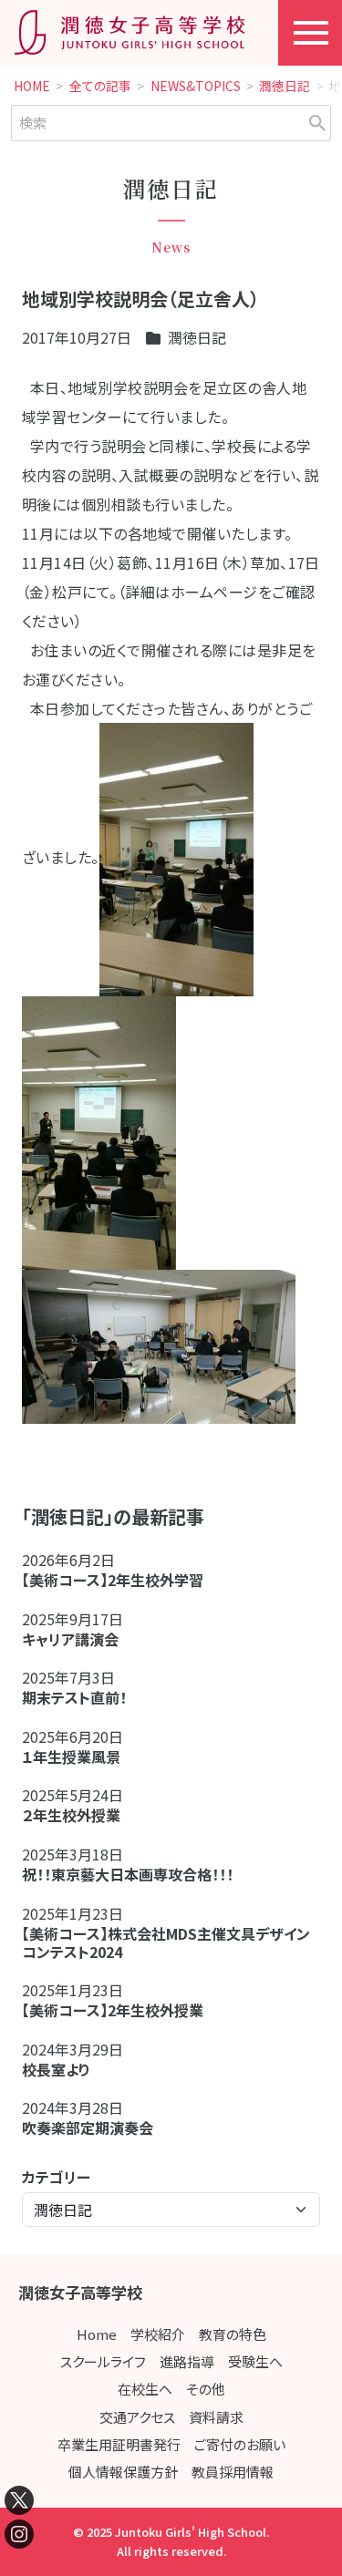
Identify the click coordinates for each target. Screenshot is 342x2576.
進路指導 (187, 2361)
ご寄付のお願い (240, 2444)
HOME (32, 87)
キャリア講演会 (70, 1639)
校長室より (56, 2069)
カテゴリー (56, 2177)
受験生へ (255, 2361)
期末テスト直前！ (74, 1697)
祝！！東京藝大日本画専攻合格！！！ (128, 1874)
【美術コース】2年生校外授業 (113, 2010)
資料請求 (216, 2417)
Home (97, 2334)
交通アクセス (137, 2417)
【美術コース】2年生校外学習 (120, 1580)
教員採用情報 (233, 2472)
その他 (206, 2389)
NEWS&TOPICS (196, 87)
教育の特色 (233, 2334)
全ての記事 (100, 87)
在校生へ (145, 2389)
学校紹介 (158, 2334)
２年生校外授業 (78, 1815)
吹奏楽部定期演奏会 (88, 2128)
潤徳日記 (285, 87)
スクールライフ (103, 2361)
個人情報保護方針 (123, 2472)
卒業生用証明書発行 (119, 2444)
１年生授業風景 (71, 1757)
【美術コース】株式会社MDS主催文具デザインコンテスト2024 (166, 1942)
